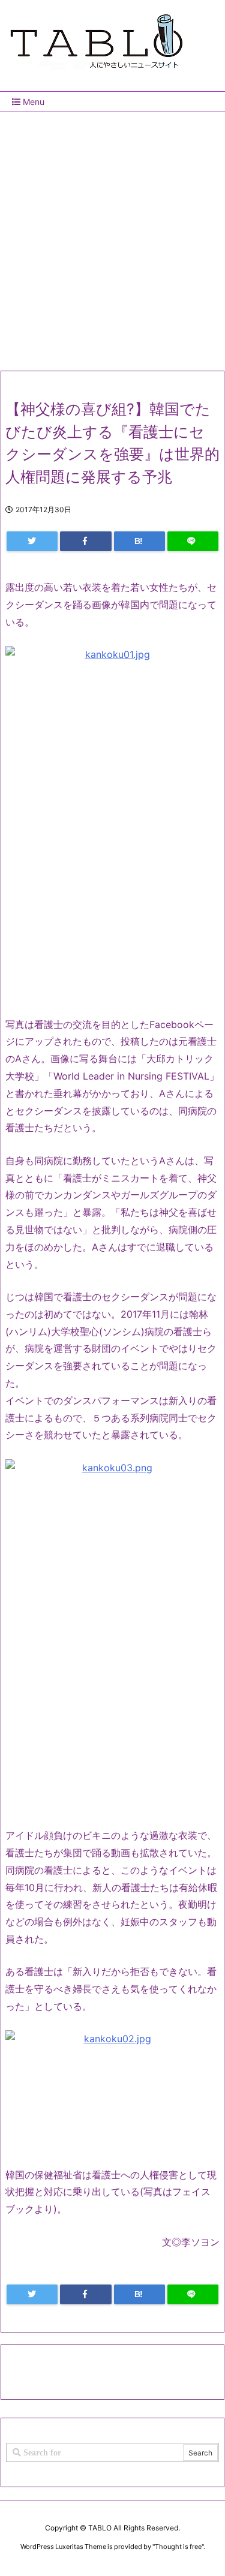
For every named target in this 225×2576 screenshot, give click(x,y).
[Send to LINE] (193, 541)
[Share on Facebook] (85, 541)
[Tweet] (32, 541)
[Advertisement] (112, 237)
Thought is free (178, 2547)
